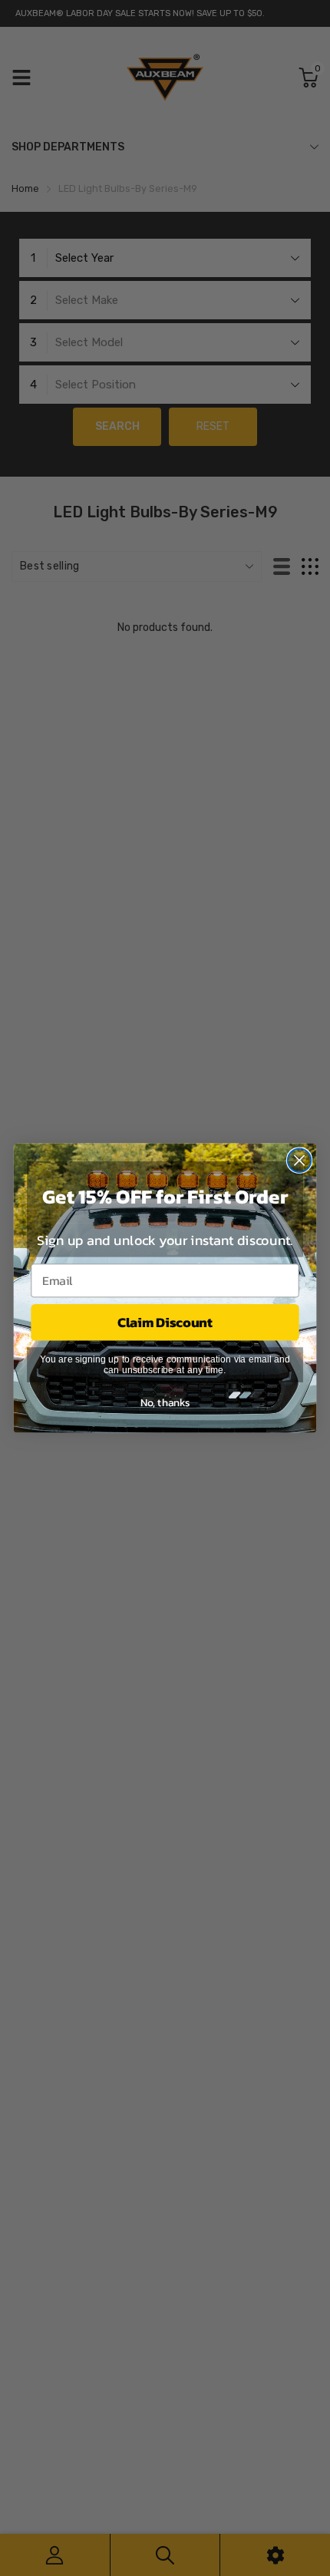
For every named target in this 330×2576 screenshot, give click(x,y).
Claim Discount (165, 1323)
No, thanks (165, 1402)
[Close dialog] (300, 1160)
